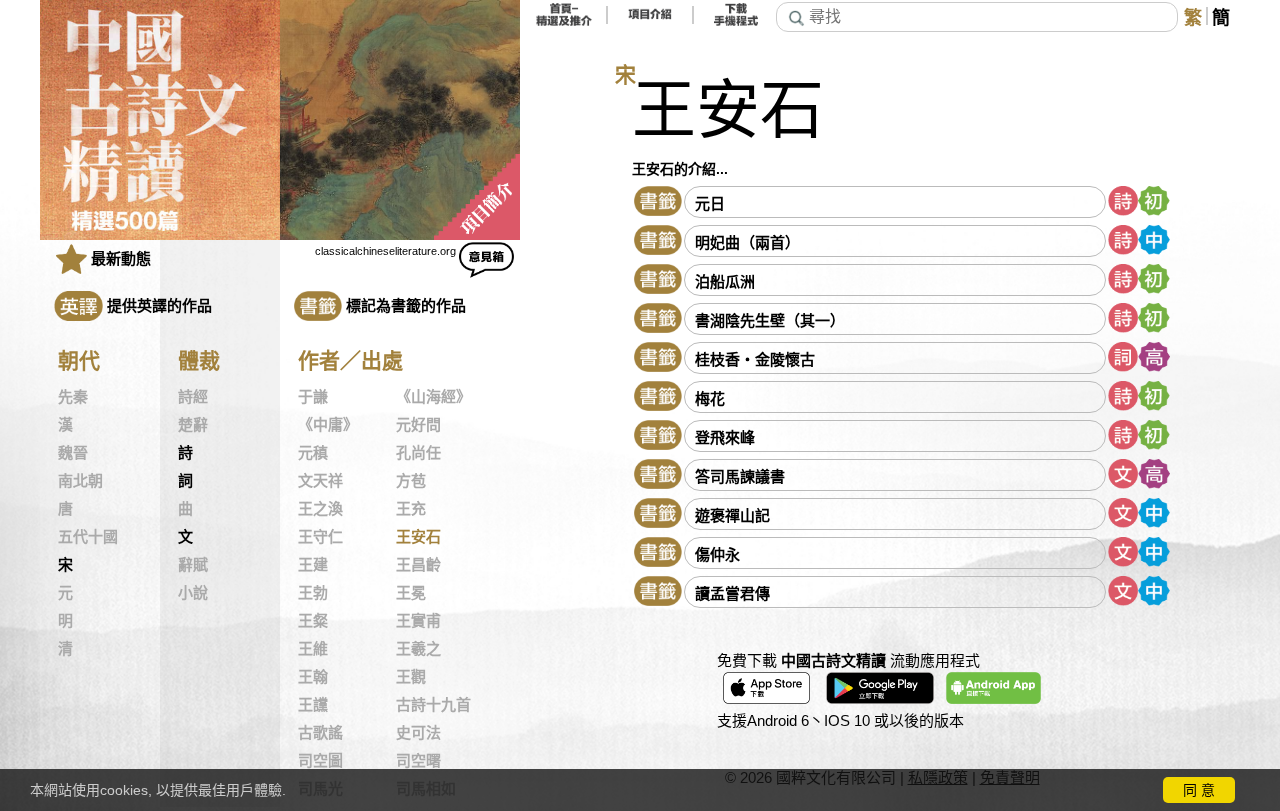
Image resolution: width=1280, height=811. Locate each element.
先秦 (73, 397)
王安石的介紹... (680, 169)
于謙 (313, 397)
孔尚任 (418, 453)
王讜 (313, 705)
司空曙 (418, 761)
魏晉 (73, 453)
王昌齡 (418, 565)
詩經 (193, 397)
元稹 (313, 453)
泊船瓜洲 (725, 281)
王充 (411, 509)
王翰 (313, 677)
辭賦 (193, 565)
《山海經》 (433, 397)
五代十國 (88, 537)
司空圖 (320, 761)
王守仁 (320, 537)
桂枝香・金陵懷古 (755, 359)
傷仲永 (717, 554)
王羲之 (418, 649)
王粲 (313, 621)
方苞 (411, 481)
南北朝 (80, 481)
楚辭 (193, 425)
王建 (313, 565)
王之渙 (320, 509)
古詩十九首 (433, 705)
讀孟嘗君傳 (732, 593)
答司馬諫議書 (740, 476)
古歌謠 (320, 733)
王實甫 (418, 621)
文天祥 (320, 481)
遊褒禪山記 (732, 515)
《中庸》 (328, 425)
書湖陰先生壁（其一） (770, 320)
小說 (193, 593)
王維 (313, 649)
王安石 (418, 537)
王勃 (313, 593)
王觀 (411, 677)
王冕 (411, 593)
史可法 (418, 733)
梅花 (710, 398)
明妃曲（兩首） (747, 242)
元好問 (418, 425)
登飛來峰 (725, 437)
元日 (710, 203)
